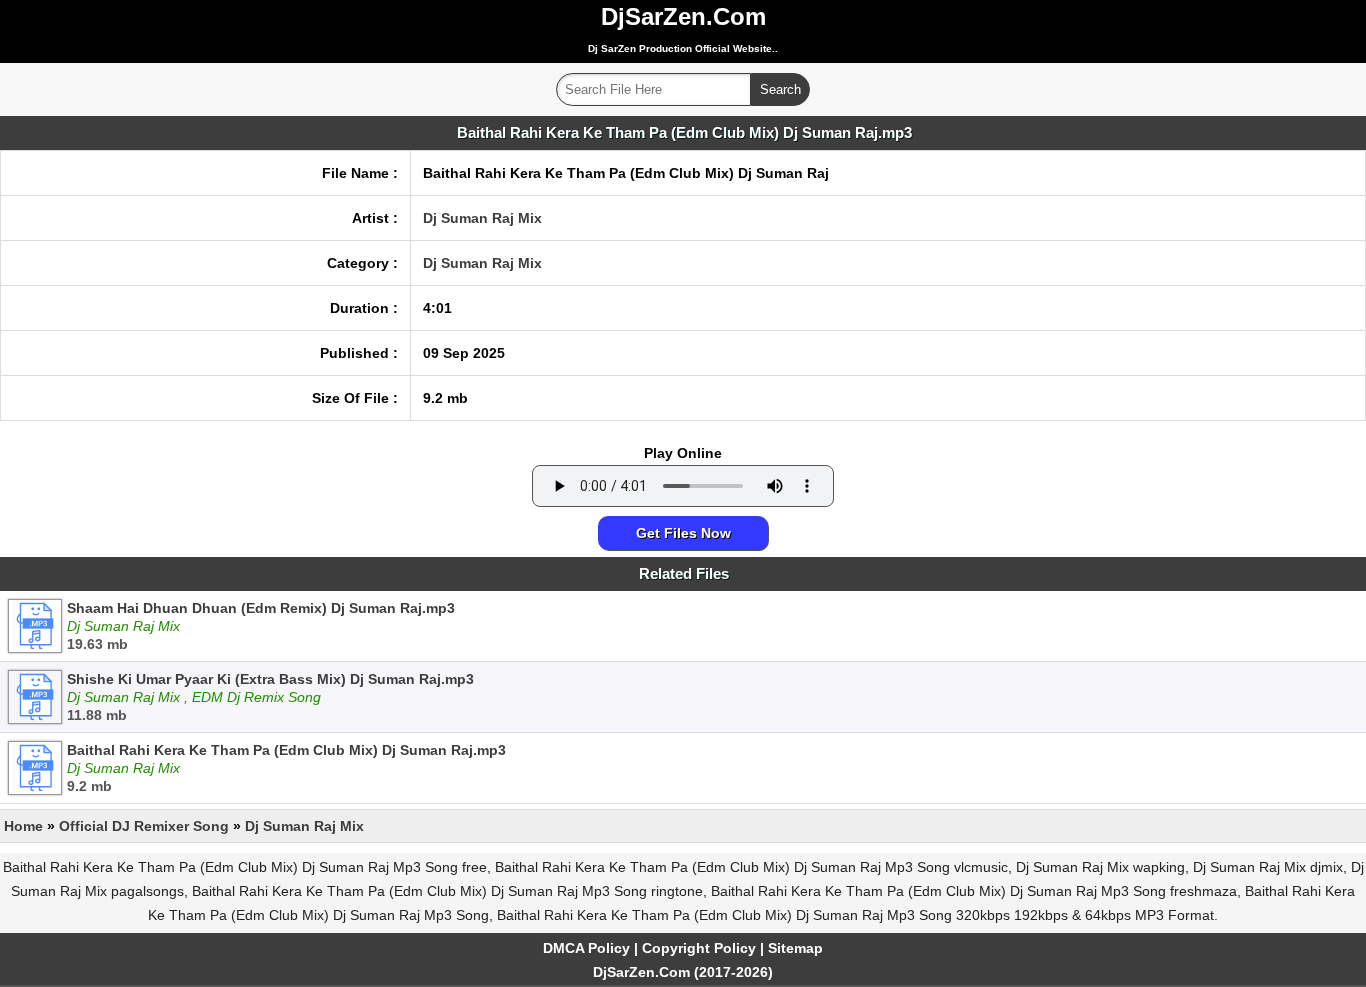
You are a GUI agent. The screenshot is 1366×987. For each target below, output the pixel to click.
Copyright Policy (699, 948)
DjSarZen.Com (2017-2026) (683, 972)
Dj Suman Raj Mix (482, 218)
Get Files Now (683, 533)
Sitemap (795, 948)
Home (23, 826)
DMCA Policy (586, 948)
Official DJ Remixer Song (144, 826)
